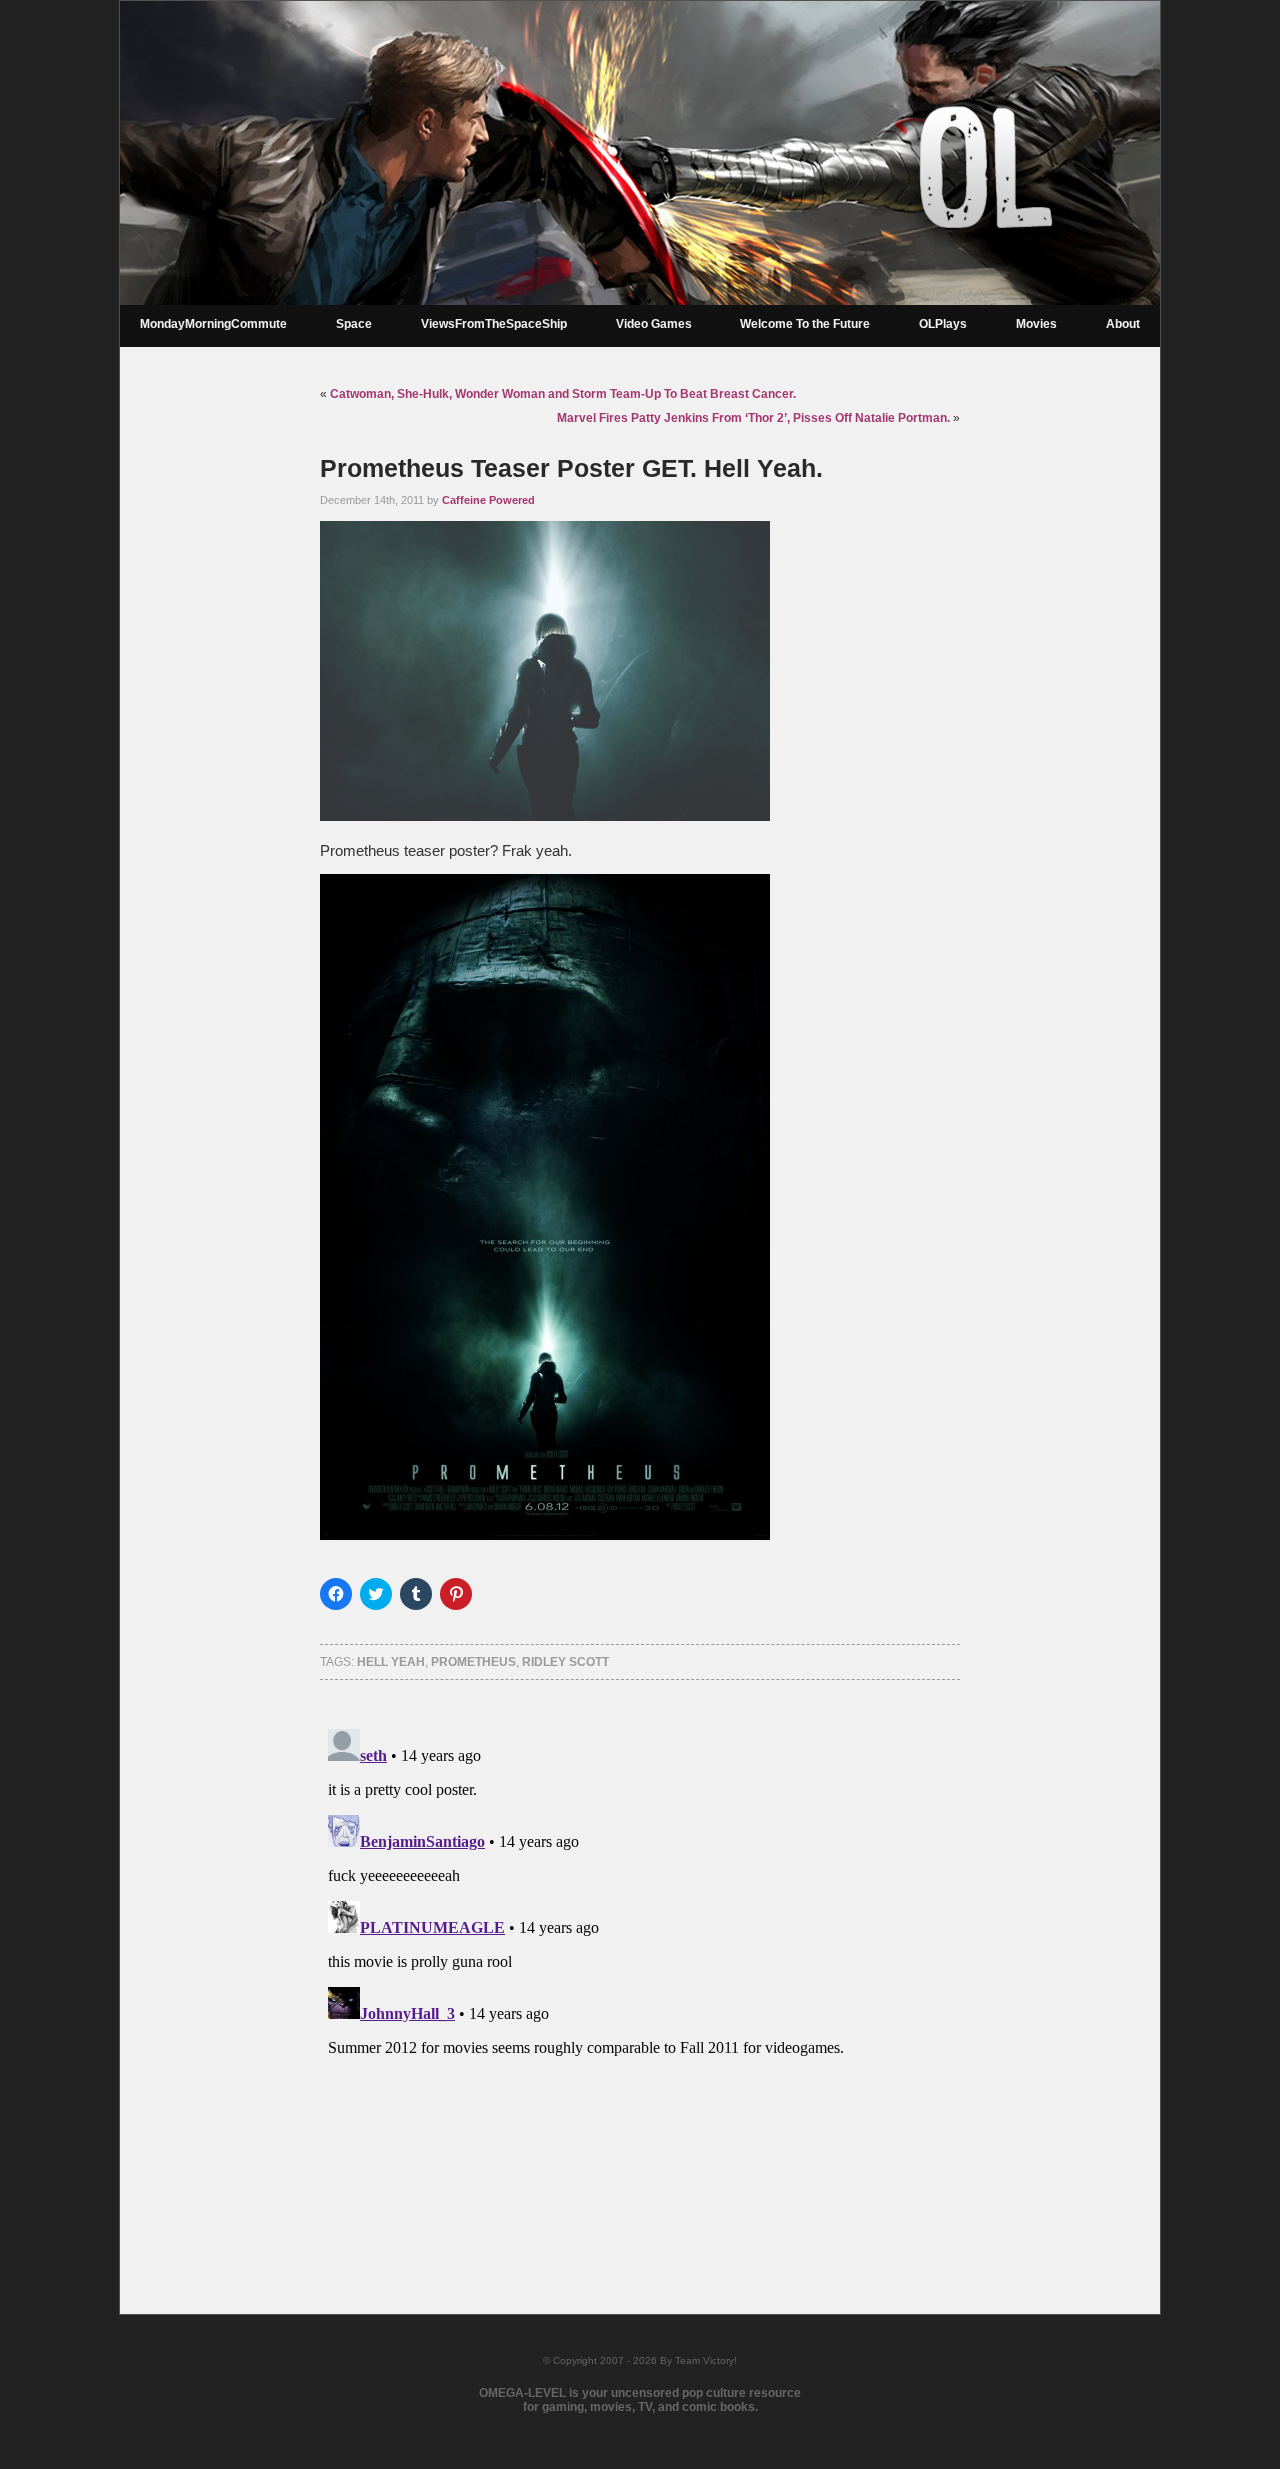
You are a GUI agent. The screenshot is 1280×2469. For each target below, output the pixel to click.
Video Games (654, 324)
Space (354, 324)
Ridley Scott (565, 1662)
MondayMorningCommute (213, 324)
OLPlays (943, 324)
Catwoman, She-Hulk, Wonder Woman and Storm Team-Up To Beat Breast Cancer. (563, 394)
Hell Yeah (391, 1662)
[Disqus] (640, 1971)
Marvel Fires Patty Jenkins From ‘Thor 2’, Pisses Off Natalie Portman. (753, 418)
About (1123, 324)
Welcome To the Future (805, 324)
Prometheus (473, 1662)
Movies (1036, 324)
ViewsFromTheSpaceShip (494, 324)
